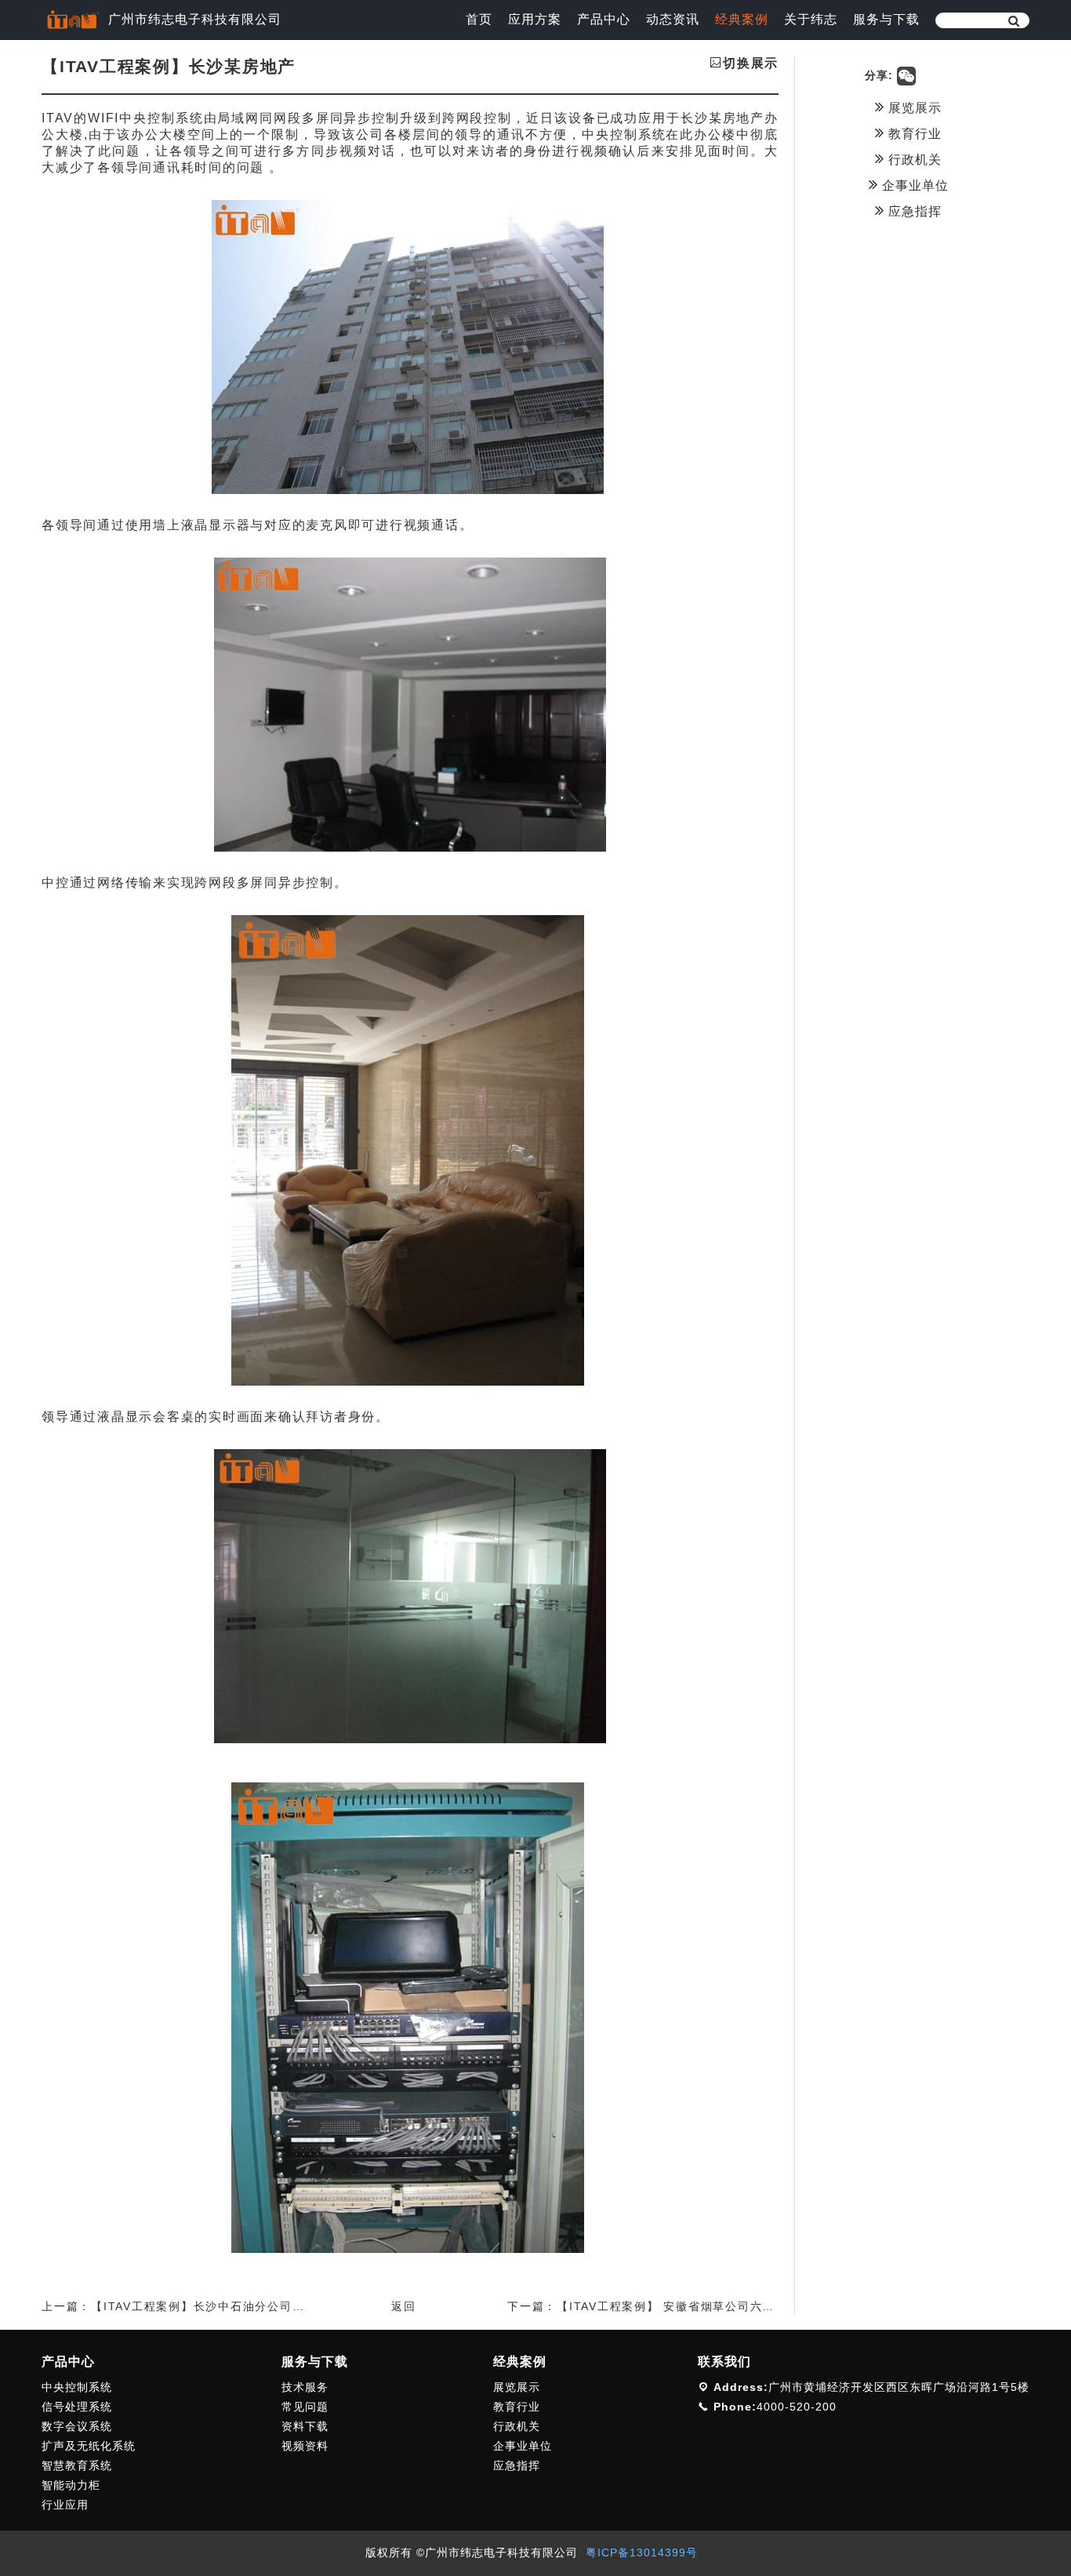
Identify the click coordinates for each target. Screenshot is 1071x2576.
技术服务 (305, 2387)
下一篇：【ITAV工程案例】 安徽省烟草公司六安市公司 (659, 2306)
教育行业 (913, 134)
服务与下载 (886, 19)
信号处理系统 (77, 2407)
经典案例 (742, 19)
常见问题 (305, 2407)
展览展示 (913, 108)
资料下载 (305, 2426)
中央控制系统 (77, 2387)
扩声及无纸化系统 (89, 2446)
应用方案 (535, 19)
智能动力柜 (71, 2485)
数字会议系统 (77, 2426)
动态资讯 (673, 19)
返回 (404, 2306)
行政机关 (913, 160)
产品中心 (604, 19)
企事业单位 (913, 185)
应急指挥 (913, 211)
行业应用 (65, 2505)
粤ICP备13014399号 (642, 2552)
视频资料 (305, 2446)
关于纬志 (811, 19)
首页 (479, 19)
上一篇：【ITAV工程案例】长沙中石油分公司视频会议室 (198, 2306)
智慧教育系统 (77, 2465)
